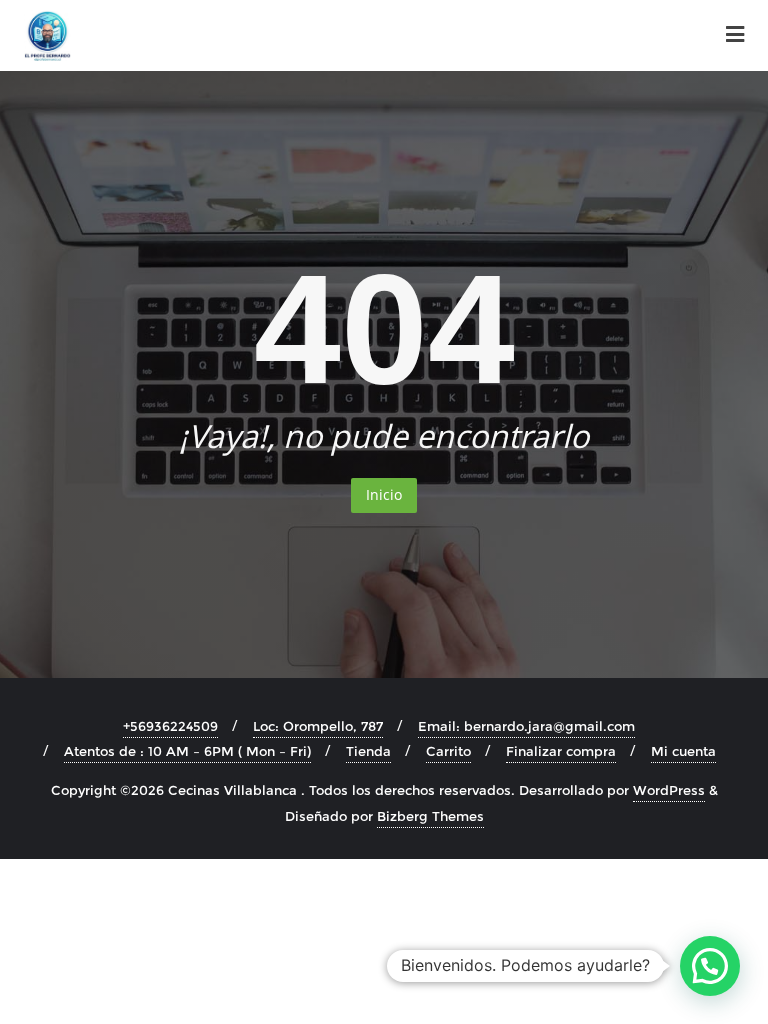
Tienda (368, 751)
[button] (710, 966)
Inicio (384, 494)
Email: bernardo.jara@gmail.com (526, 726)
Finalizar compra (561, 751)
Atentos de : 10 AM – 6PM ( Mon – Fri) (187, 751)
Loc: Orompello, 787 (318, 726)
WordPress (669, 790)
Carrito (448, 751)
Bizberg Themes (430, 816)
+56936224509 (170, 726)
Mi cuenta (683, 751)
